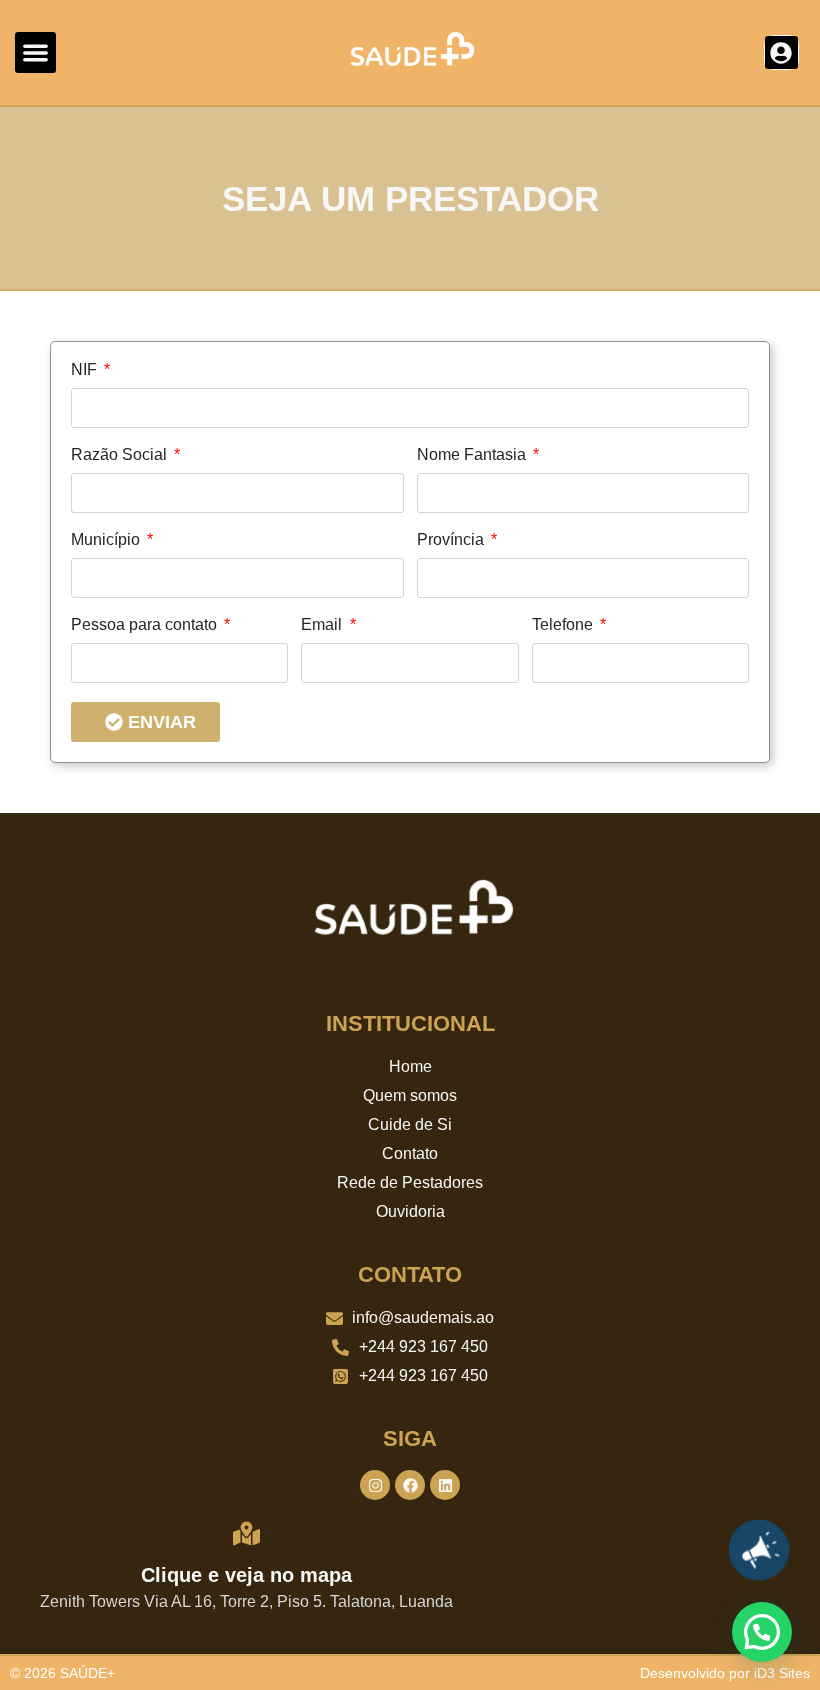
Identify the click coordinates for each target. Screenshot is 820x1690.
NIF (86, 370)
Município (107, 540)
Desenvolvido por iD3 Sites (725, 1673)
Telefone (564, 625)
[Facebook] (410, 1485)
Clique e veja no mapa (246, 1575)
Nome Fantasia (473, 455)
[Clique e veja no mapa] (246, 1533)
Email (323, 625)
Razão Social (121, 455)
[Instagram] (375, 1485)
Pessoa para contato (146, 625)
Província (452, 540)
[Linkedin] (445, 1485)
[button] (35, 52)
